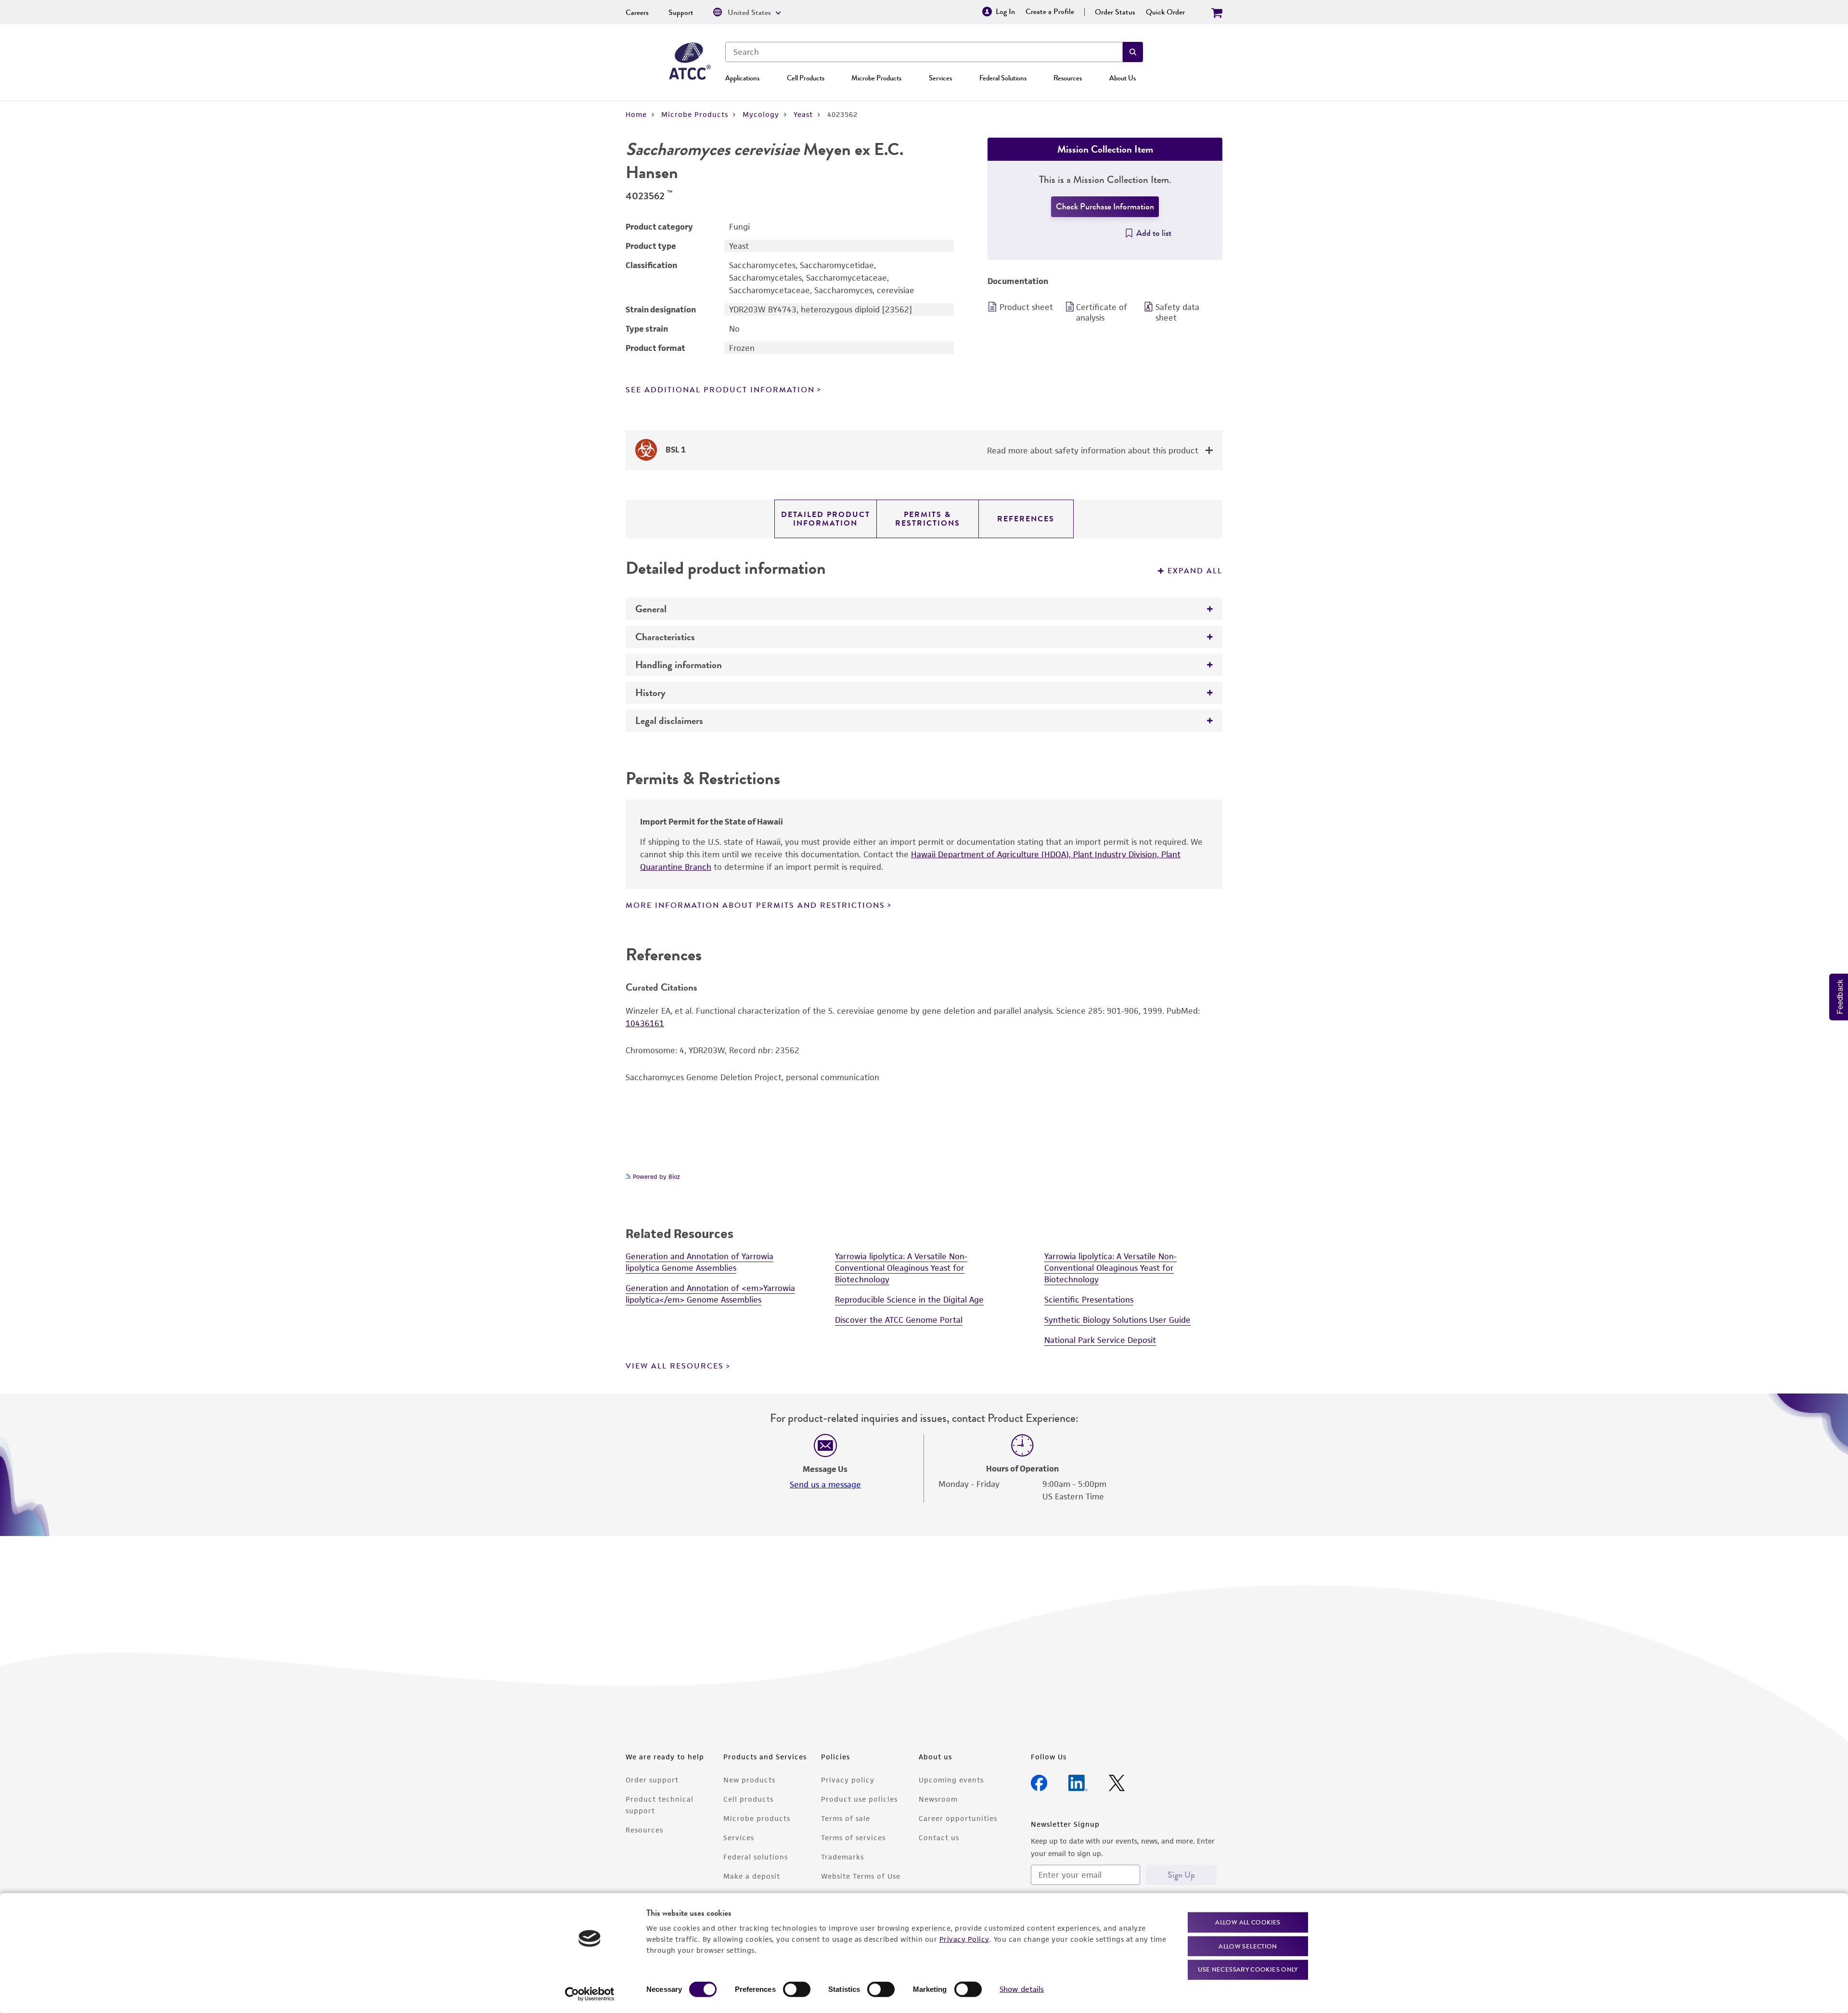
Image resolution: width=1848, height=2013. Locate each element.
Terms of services (853, 1838)
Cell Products (806, 78)
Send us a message (825, 1484)
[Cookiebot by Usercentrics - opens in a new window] (590, 1994)
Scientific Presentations (1089, 1300)
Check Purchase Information (1105, 206)
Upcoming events (951, 1780)
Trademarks (842, 1857)
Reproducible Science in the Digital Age (909, 1300)
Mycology (761, 114)
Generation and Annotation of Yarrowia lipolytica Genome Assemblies (699, 1262)
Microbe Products (876, 78)
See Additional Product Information (720, 390)
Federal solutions (756, 1857)
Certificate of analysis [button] (1102, 312)
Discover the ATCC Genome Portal (899, 1320)
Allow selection (1248, 1946)
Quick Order (1165, 12)
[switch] (797, 1989)
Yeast (803, 114)
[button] (1133, 52)
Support (681, 13)
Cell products (748, 1799)
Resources (1068, 78)
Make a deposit (752, 1876)
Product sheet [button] (1026, 307)
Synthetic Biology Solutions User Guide (1117, 1320)
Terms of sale (846, 1818)
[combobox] (924, 52)
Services (940, 78)
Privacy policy (848, 1780)
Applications (742, 78)
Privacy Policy (964, 1939)
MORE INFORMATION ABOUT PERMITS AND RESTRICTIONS (755, 905)
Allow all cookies (1248, 1922)
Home (636, 114)
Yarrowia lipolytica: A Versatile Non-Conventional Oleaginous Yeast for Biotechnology (901, 1268)
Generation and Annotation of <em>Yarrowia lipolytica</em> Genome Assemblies (710, 1294)
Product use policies (859, 1799)
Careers (637, 13)
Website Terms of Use (861, 1876)
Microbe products (757, 1818)
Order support (652, 1780)
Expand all (1195, 571)
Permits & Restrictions (928, 519)
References (1026, 519)
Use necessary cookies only (1248, 1969)
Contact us (939, 1838)
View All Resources (675, 1366)
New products (749, 1780)
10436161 (645, 1023)
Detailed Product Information (826, 519)
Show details (1022, 1989)
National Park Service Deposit (1100, 1340)
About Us (1123, 78)
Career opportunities (958, 1818)
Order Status (1115, 12)
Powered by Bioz (655, 1177)
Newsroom (938, 1799)
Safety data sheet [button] (1177, 312)
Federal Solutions (1003, 78)
